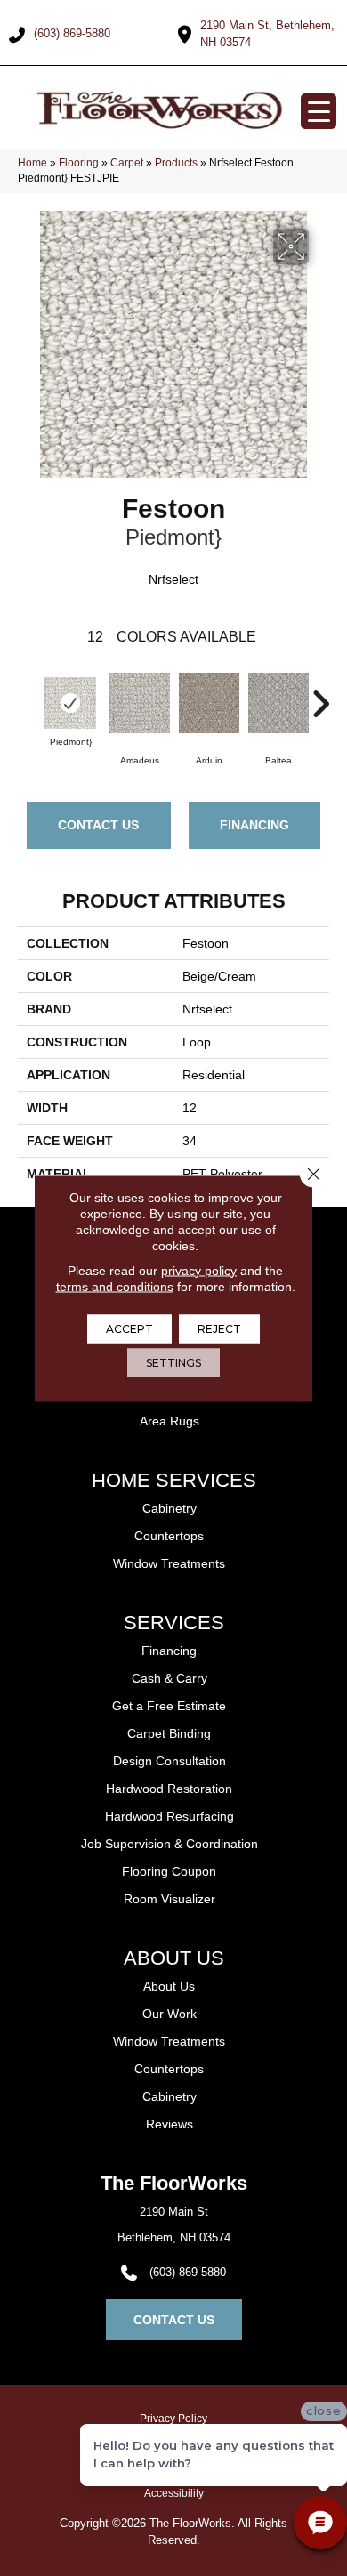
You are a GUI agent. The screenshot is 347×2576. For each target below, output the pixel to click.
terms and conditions (115, 1286)
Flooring (79, 163)
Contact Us (98, 825)
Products (176, 163)
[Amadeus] (140, 703)
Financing (254, 825)
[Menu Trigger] (319, 111)
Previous (27, 695)
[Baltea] (278, 703)
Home (32, 163)
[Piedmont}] (70, 703)
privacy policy (199, 1270)
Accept (129, 1328)
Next (320, 695)
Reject (219, 1328)
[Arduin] (209, 703)
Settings (173, 1362)
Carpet (127, 163)
